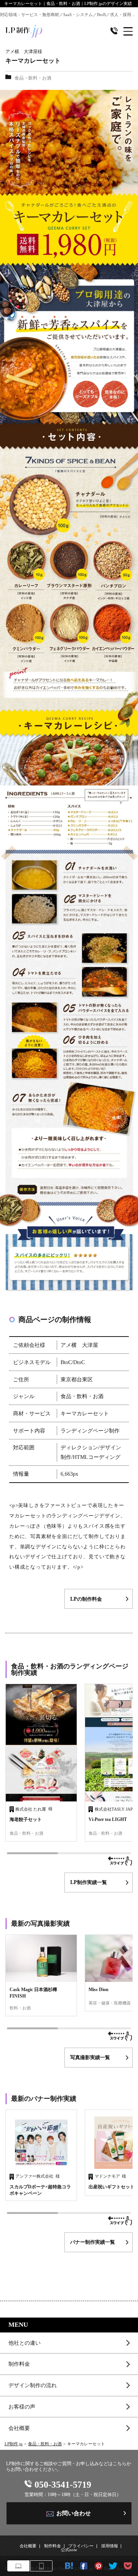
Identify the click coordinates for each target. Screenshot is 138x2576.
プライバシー (81, 2546)
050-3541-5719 (63, 2484)
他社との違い (25, 2343)
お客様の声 (22, 2407)
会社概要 (19, 2428)
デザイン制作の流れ (33, 2385)
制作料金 (19, 2364)
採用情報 (110, 2546)
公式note (69, 2550)
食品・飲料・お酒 (45, 2444)
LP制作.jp (14, 2444)
